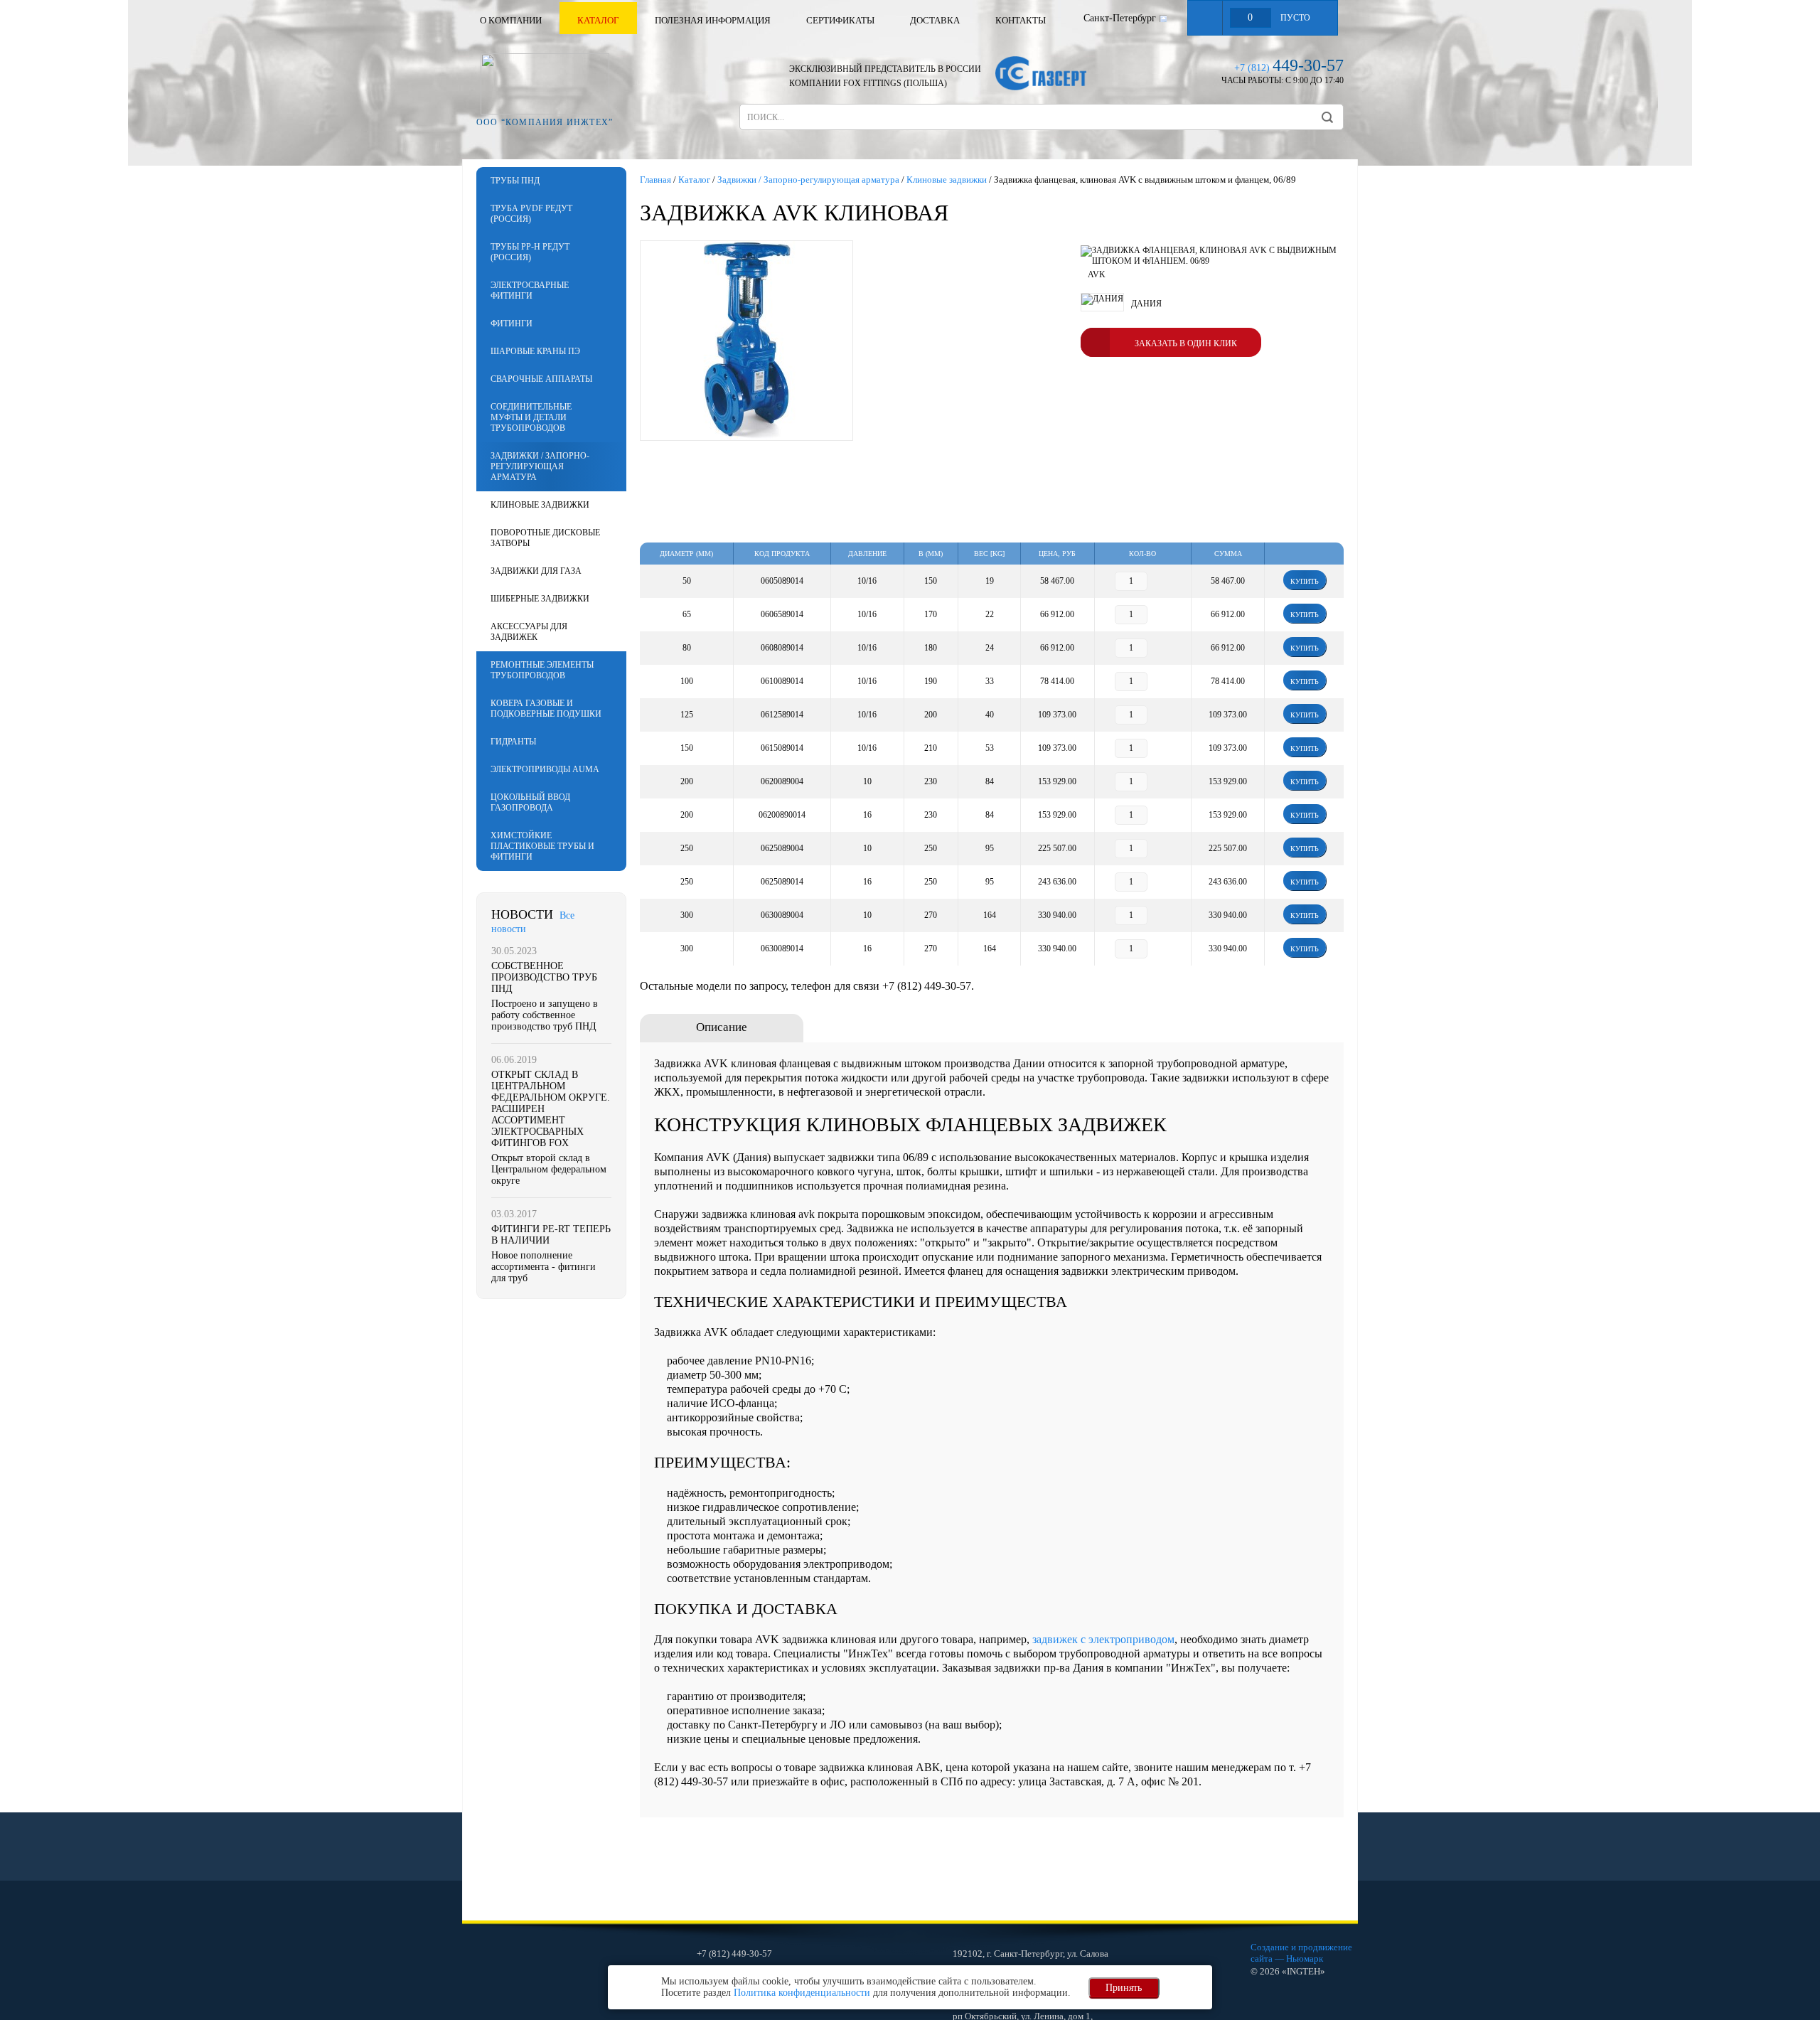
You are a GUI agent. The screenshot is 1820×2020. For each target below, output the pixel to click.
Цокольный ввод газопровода (530, 802)
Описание (722, 1027)
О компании (511, 20)
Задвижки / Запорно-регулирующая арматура (540, 466)
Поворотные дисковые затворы (545, 538)
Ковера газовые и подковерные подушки (546, 709)
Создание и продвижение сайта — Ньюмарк (1301, 1953)
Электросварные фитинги (530, 290)
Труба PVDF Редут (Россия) (531, 214)
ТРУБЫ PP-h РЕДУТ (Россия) (530, 252)
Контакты (1021, 20)
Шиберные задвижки (540, 599)
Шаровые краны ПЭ (535, 351)
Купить (1305, 581)
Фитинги (512, 324)
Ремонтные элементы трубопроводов (542, 670)
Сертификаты (840, 20)
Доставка (935, 20)
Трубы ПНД (515, 181)
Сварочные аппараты (541, 379)
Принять (1124, 1988)
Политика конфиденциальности (802, 1993)
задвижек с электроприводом (1103, 1639)
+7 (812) (1289, 68)
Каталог (598, 20)
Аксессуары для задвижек (529, 632)
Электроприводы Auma (545, 769)
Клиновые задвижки (540, 505)
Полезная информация (713, 20)
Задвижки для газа (536, 571)
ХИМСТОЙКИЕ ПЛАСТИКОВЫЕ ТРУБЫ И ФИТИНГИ (542, 846)
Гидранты (513, 742)
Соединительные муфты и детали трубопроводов (531, 417)
